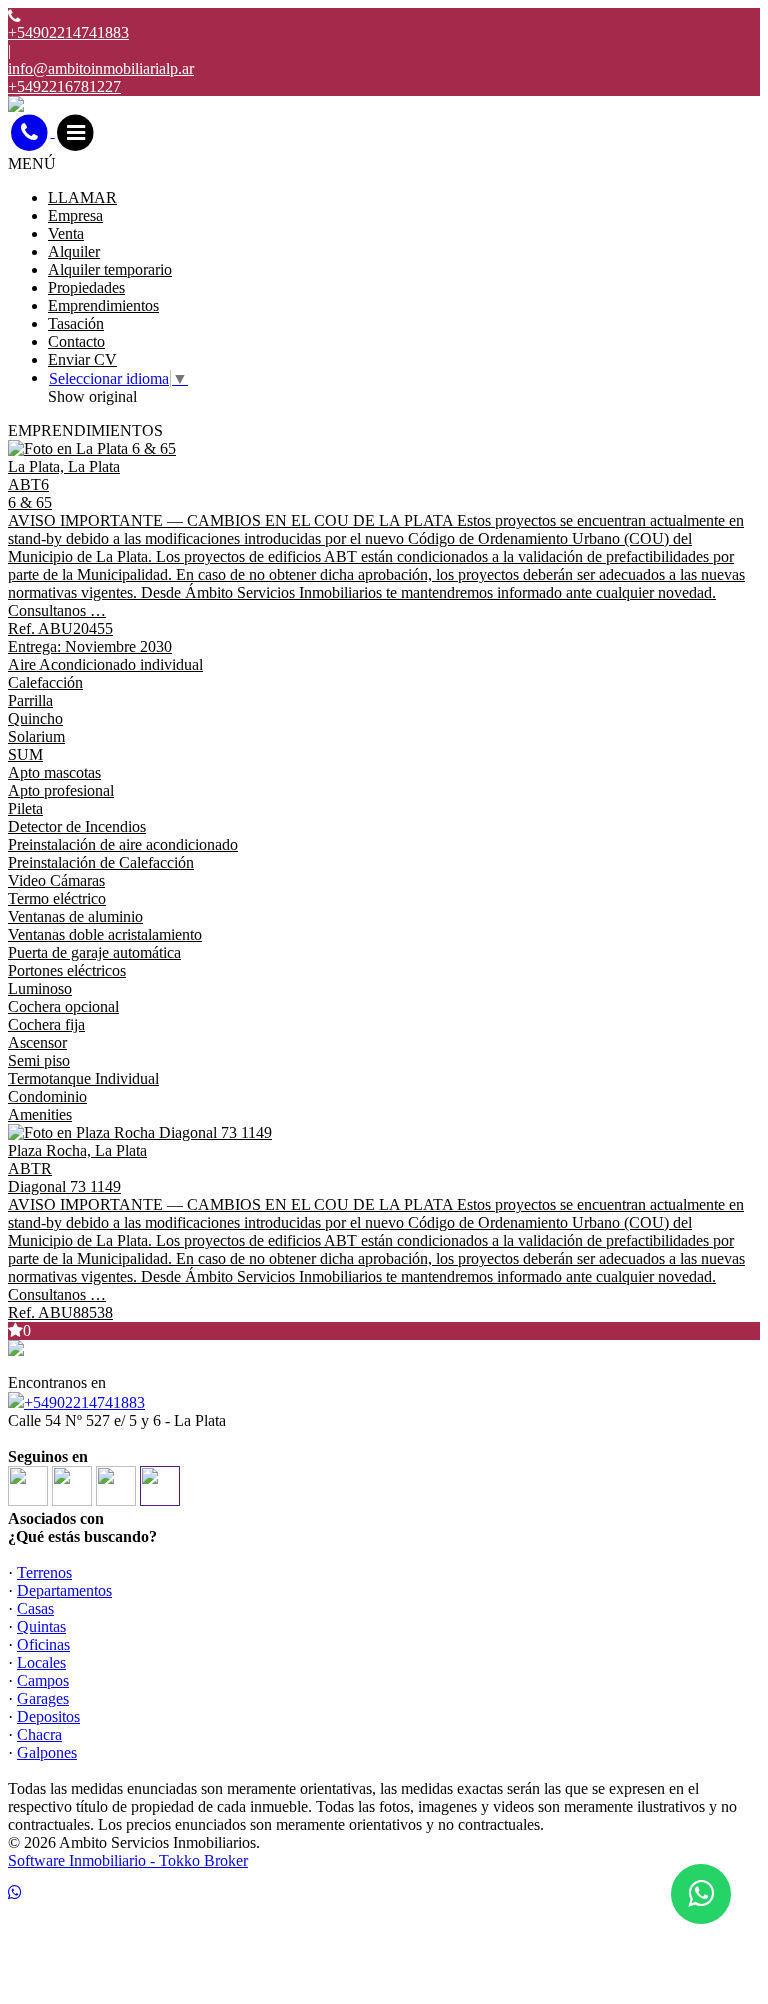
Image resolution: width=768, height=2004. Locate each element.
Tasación (76, 323)
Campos (43, 1680)
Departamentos (64, 1590)
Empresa (75, 215)
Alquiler (74, 251)
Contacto (76, 341)
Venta (66, 233)
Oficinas (43, 1644)
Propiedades (86, 287)
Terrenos (44, 1572)
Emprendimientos (103, 305)
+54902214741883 (84, 1402)
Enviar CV (82, 359)
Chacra (39, 1734)
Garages (43, 1698)
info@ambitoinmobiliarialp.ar (101, 68)
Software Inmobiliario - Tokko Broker (128, 1860)
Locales (41, 1662)
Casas (35, 1608)
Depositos (48, 1716)
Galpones (47, 1752)
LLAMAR (82, 197)
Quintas (41, 1626)
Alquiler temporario (110, 269)
